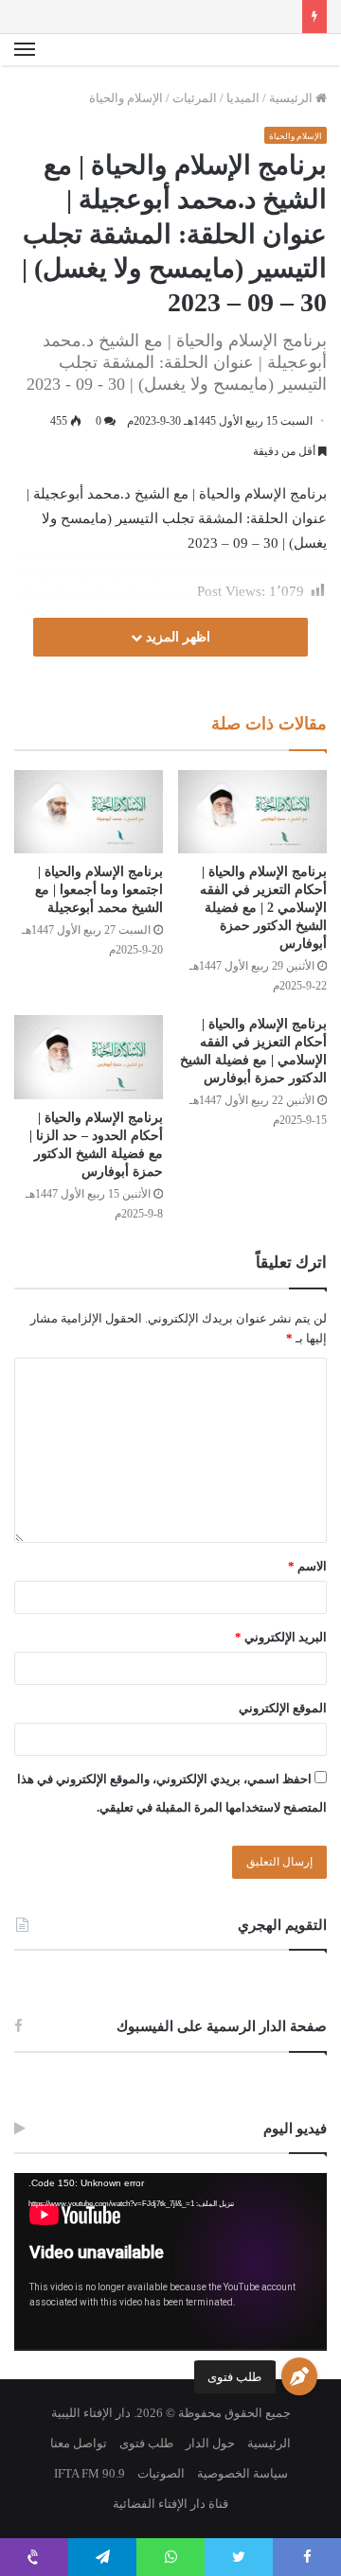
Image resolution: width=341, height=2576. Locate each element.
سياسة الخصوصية (242, 2473)
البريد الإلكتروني (281, 1637)
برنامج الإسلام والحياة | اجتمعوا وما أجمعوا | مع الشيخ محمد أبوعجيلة (99, 890)
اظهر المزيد (176, 637)
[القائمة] (25, 50)
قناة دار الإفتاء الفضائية (170, 2504)
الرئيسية (292, 98)
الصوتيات (161, 2473)
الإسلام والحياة (126, 98)
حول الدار (210, 2443)
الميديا (243, 98)
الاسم (307, 1566)
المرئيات (195, 98)
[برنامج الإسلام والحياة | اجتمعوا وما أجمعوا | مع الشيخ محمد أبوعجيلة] (89, 812)
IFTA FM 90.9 (90, 2473)
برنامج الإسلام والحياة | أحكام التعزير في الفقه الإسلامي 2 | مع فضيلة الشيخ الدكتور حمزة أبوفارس (263, 908)
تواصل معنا (79, 2443)
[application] (170, 2262)
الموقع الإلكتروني (283, 1708)
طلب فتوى (234, 2377)
